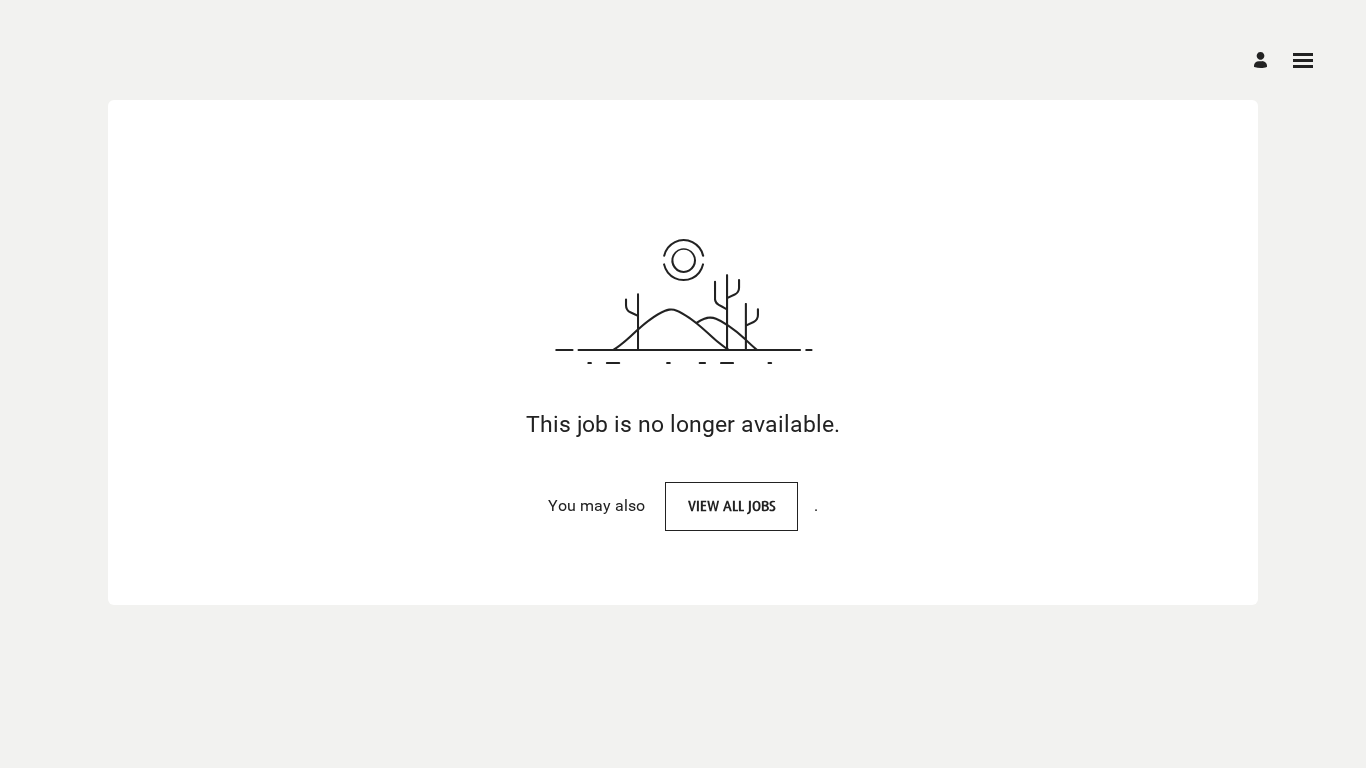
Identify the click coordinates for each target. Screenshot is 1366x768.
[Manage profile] (1263, 60)
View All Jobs (732, 505)
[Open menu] (1303, 60)
